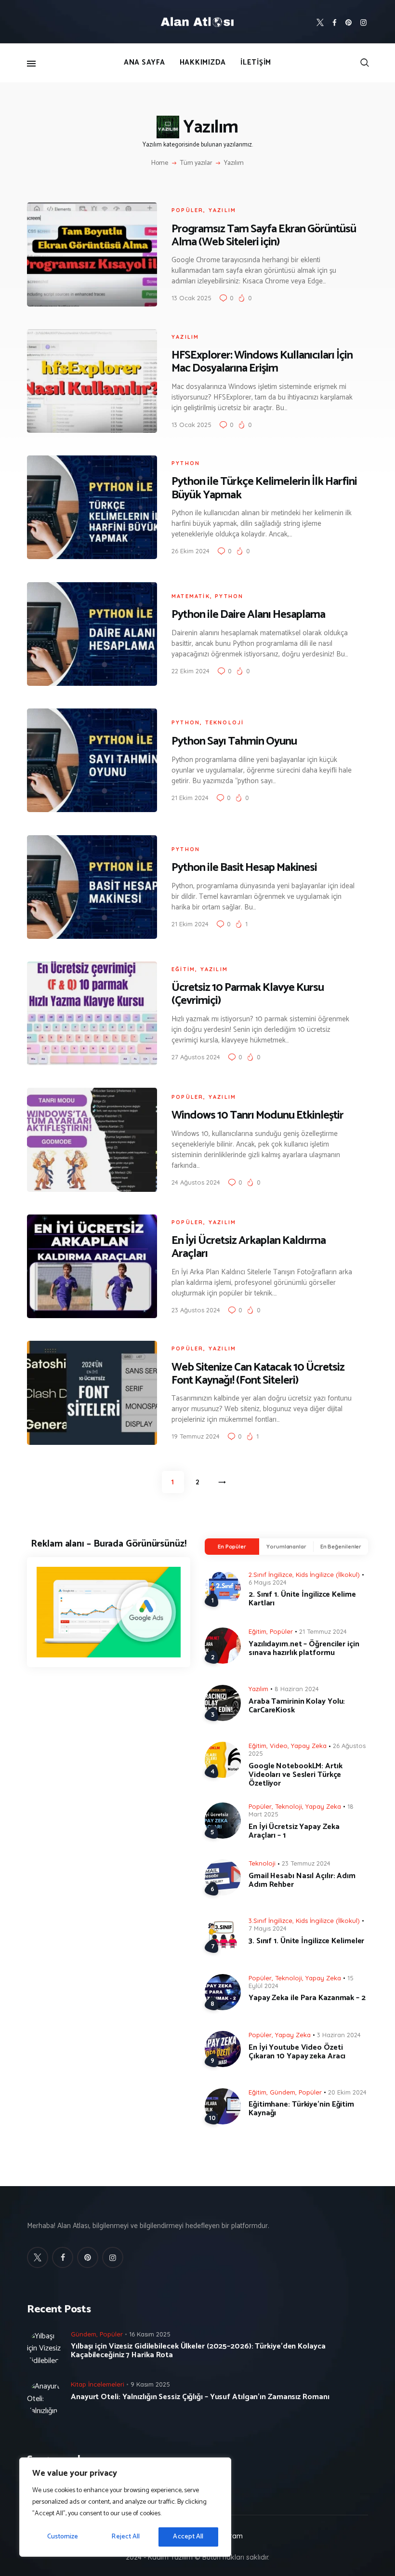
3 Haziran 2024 (339, 2035)
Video (279, 1746)
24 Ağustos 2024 (196, 1182)
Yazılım (222, 210)
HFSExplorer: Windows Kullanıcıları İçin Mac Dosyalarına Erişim (262, 362)
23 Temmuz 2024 (306, 1863)
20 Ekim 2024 (347, 2092)
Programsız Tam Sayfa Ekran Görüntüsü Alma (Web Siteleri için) (264, 236)
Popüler (187, 210)
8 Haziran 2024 (297, 1689)
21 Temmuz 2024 (323, 1631)
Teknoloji (225, 722)
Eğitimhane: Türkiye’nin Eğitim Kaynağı (301, 2109)
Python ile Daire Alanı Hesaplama (248, 615)
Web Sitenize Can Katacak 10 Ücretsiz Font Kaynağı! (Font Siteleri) (258, 1374)
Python (186, 463)
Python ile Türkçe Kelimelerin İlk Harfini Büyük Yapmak (264, 488)
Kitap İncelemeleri (98, 2384)
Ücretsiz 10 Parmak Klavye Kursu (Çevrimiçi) (248, 994)
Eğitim (183, 969)
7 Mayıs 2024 (268, 1928)
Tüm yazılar (196, 163)
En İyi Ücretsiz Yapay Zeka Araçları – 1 (294, 1831)
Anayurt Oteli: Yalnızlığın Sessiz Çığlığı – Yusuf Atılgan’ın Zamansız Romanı (200, 2397)
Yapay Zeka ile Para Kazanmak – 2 (307, 1998)
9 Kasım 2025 (150, 2384)
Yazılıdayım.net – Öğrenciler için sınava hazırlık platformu (304, 1649)
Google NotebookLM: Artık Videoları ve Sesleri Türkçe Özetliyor (296, 1775)
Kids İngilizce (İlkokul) (328, 1575)
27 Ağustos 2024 (196, 1057)
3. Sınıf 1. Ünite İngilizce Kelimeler (306, 1941)
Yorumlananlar (286, 1547)
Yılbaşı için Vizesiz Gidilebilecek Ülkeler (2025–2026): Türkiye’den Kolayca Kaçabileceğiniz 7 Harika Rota (198, 2351)
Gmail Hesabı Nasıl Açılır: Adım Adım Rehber (302, 1881)
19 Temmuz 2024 (196, 1436)
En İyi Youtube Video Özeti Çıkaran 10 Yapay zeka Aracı (297, 2052)
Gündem (283, 2092)
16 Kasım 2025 (150, 2334)
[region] (125, 2507)
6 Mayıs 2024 (268, 1582)
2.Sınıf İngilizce (270, 1575)
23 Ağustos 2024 (196, 1310)
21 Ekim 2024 (190, 798)
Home (160, 163)
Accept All (188, 2537)
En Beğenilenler (341, 1547)
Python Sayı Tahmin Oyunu (234, 741)
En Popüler (232, 1547)
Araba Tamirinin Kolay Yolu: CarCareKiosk (297, 1706)
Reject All (125, 2537)
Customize (63, 2537)
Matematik (191, 596)
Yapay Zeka (309, 1746)
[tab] (232, 1547)
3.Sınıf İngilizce (270, 1921)
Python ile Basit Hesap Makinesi (244, 868)
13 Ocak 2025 (191, 298)
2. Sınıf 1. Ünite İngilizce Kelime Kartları (302, 1599)
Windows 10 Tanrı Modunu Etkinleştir (257, 1115)
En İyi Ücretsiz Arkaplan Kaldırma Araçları (249, 1247)
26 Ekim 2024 (191, 551)
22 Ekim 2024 (191, 671)
